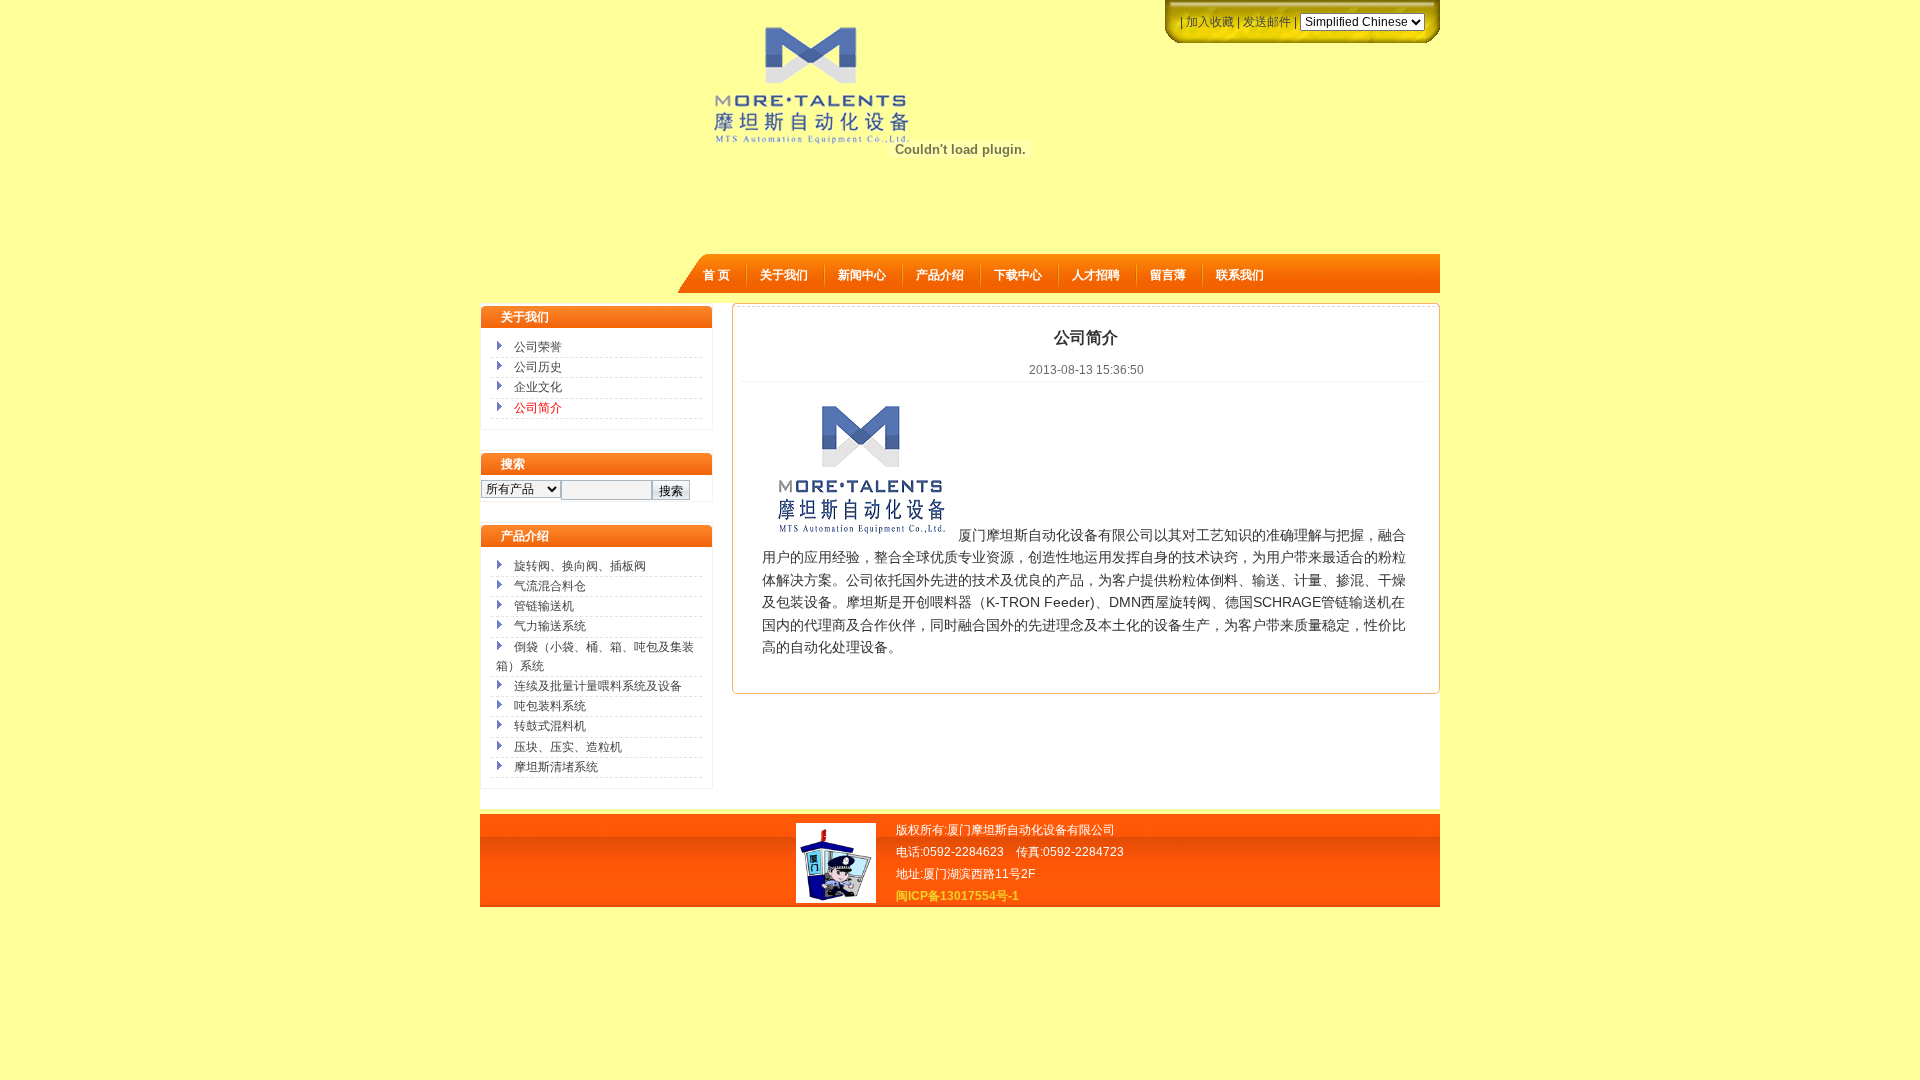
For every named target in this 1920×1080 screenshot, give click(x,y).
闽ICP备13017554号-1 (957, 896)
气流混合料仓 (550, 586)
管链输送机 (544, 606)
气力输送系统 (550, 626)
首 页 (716, 275)
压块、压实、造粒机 (568, 747)
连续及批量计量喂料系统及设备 (598, 686)
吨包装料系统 (550, 706)
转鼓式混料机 (550, 726)
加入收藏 (1210, 22)
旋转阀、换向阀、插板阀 (580, 566)
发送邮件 (1267, 22)
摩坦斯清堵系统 (556, 767)
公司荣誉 (538, 347)
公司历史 (538, 367)
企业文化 (538, 387)
